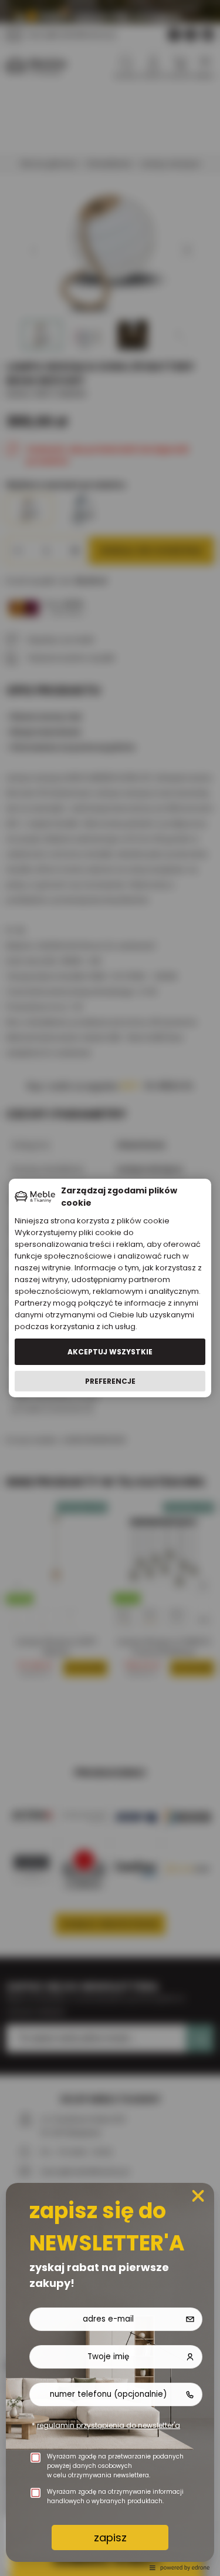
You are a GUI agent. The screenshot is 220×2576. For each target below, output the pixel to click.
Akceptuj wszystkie (110, 1352)
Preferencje (110, 1381)
